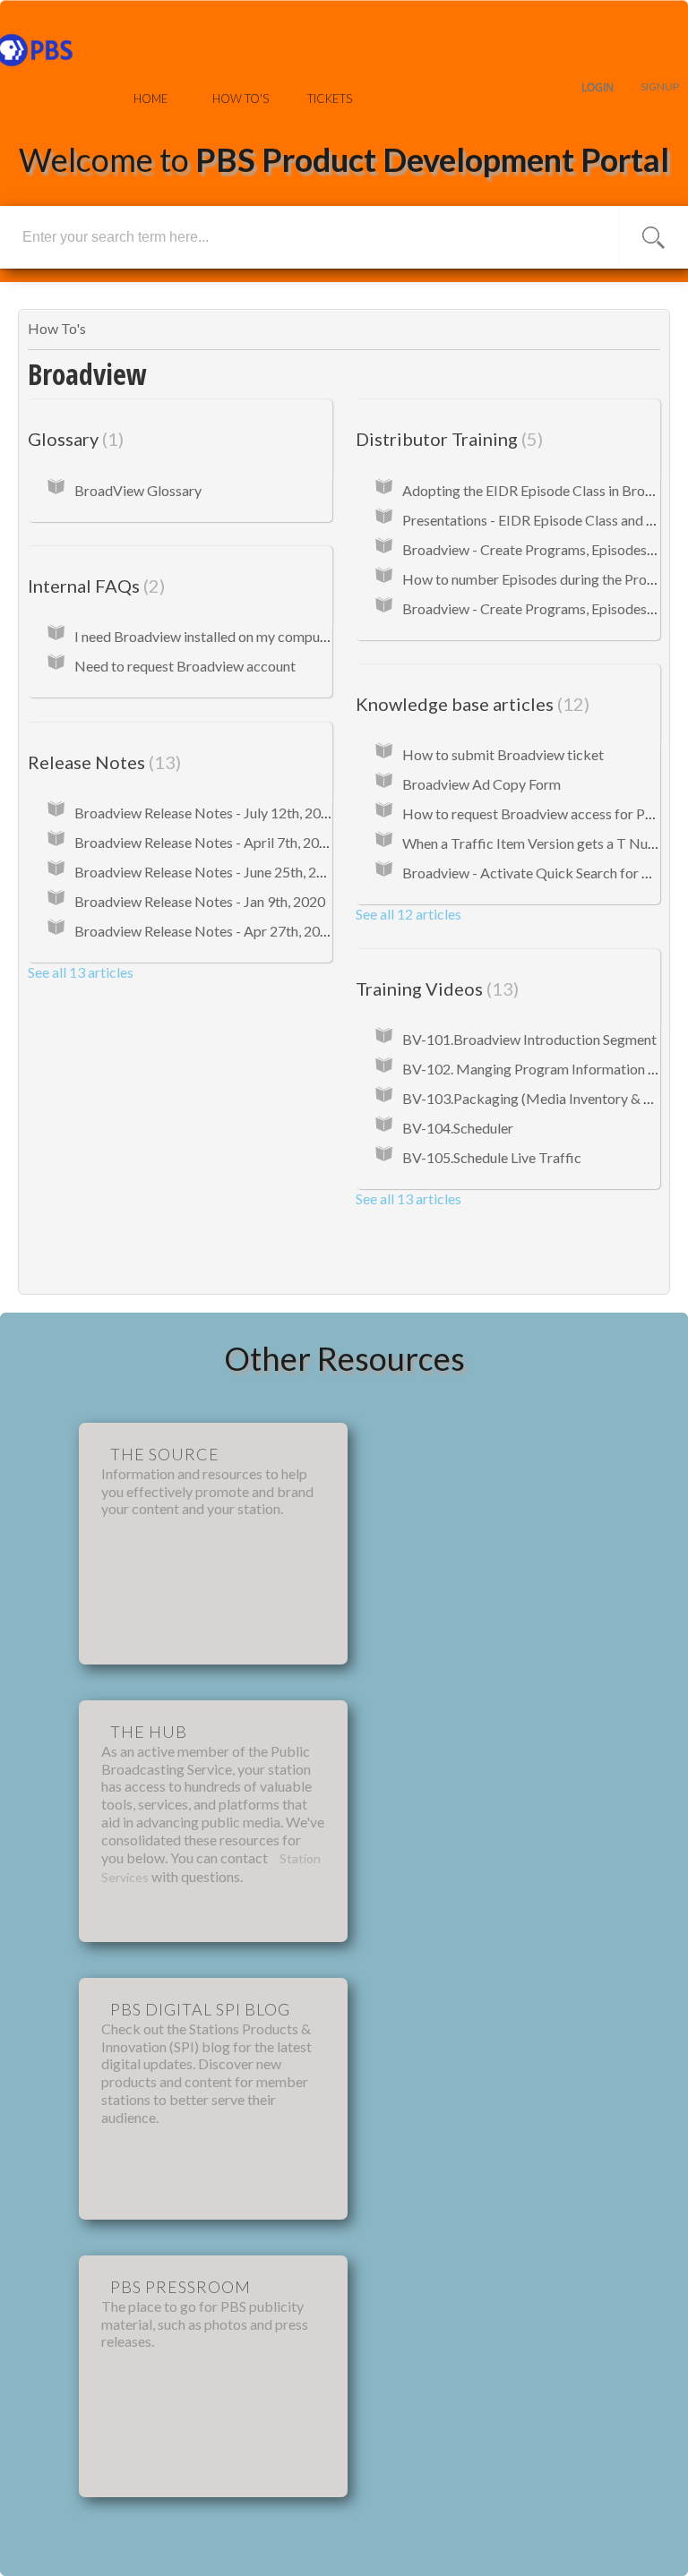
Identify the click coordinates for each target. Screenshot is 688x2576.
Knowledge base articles (470, 704)
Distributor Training (447, 439)
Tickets (330, 98)
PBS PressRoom (181, 2287)
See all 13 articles (81, 972)
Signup (660, 86)
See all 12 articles (408, 914)
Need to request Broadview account (185, 666)
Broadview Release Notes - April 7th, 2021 (205, 842)
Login (598, 87)
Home (151, 98)
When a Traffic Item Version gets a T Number (542, 843)
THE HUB (149, 1732)
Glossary (73, 439)
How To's (241, 98)
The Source (165, 1454)
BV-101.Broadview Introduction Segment (529, 1039)
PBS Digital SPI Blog (200, 2009)
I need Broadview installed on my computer (206, 636)
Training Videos (434, 988)
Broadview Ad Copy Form (482, 784)
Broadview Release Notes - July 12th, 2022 (206, 813)
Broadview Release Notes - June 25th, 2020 (207, 872)
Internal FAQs (94, 586)
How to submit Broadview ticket (503, 754)
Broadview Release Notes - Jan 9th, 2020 (200, 901)
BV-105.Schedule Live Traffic (492, 1157)
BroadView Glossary (138, 490)
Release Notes (102, 762)
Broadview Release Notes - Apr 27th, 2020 (205, 931)
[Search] (654, 237)
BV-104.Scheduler (458, 1128)
